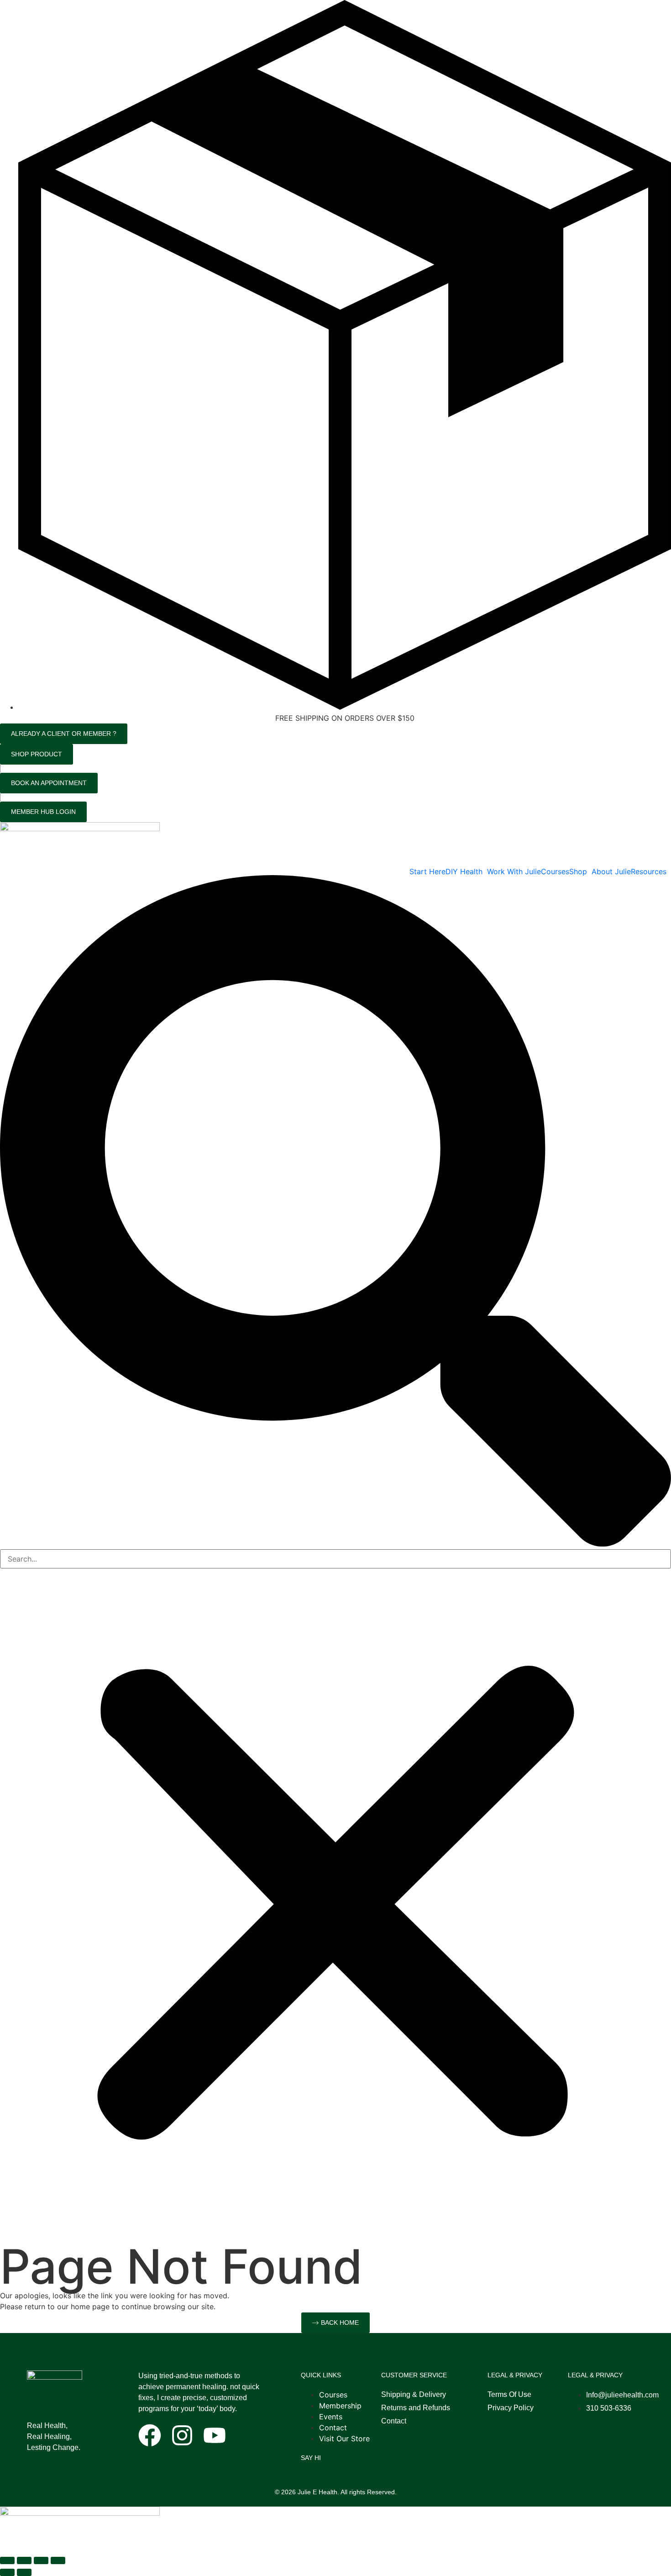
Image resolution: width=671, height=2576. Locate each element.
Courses (555, 871)
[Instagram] (182, 2435)
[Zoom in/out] (7, 2560)
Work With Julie (514, 871)
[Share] (41, 2560)
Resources (649, 871)
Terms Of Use (509, 2394)
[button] (466, 871)
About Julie (611, 871)
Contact (394, 2421)
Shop (578, 871)
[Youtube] (215, 2435)
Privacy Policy (511, 2408)
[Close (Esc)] (58, 2560)
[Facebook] (150, 2435)
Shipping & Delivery (414, 2394)
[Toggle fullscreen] (24, 2560)
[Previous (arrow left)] (7, 2572)
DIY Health (464, 871)
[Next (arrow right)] (24, 2572)
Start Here (427, 871)
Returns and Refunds (416, 2408)
